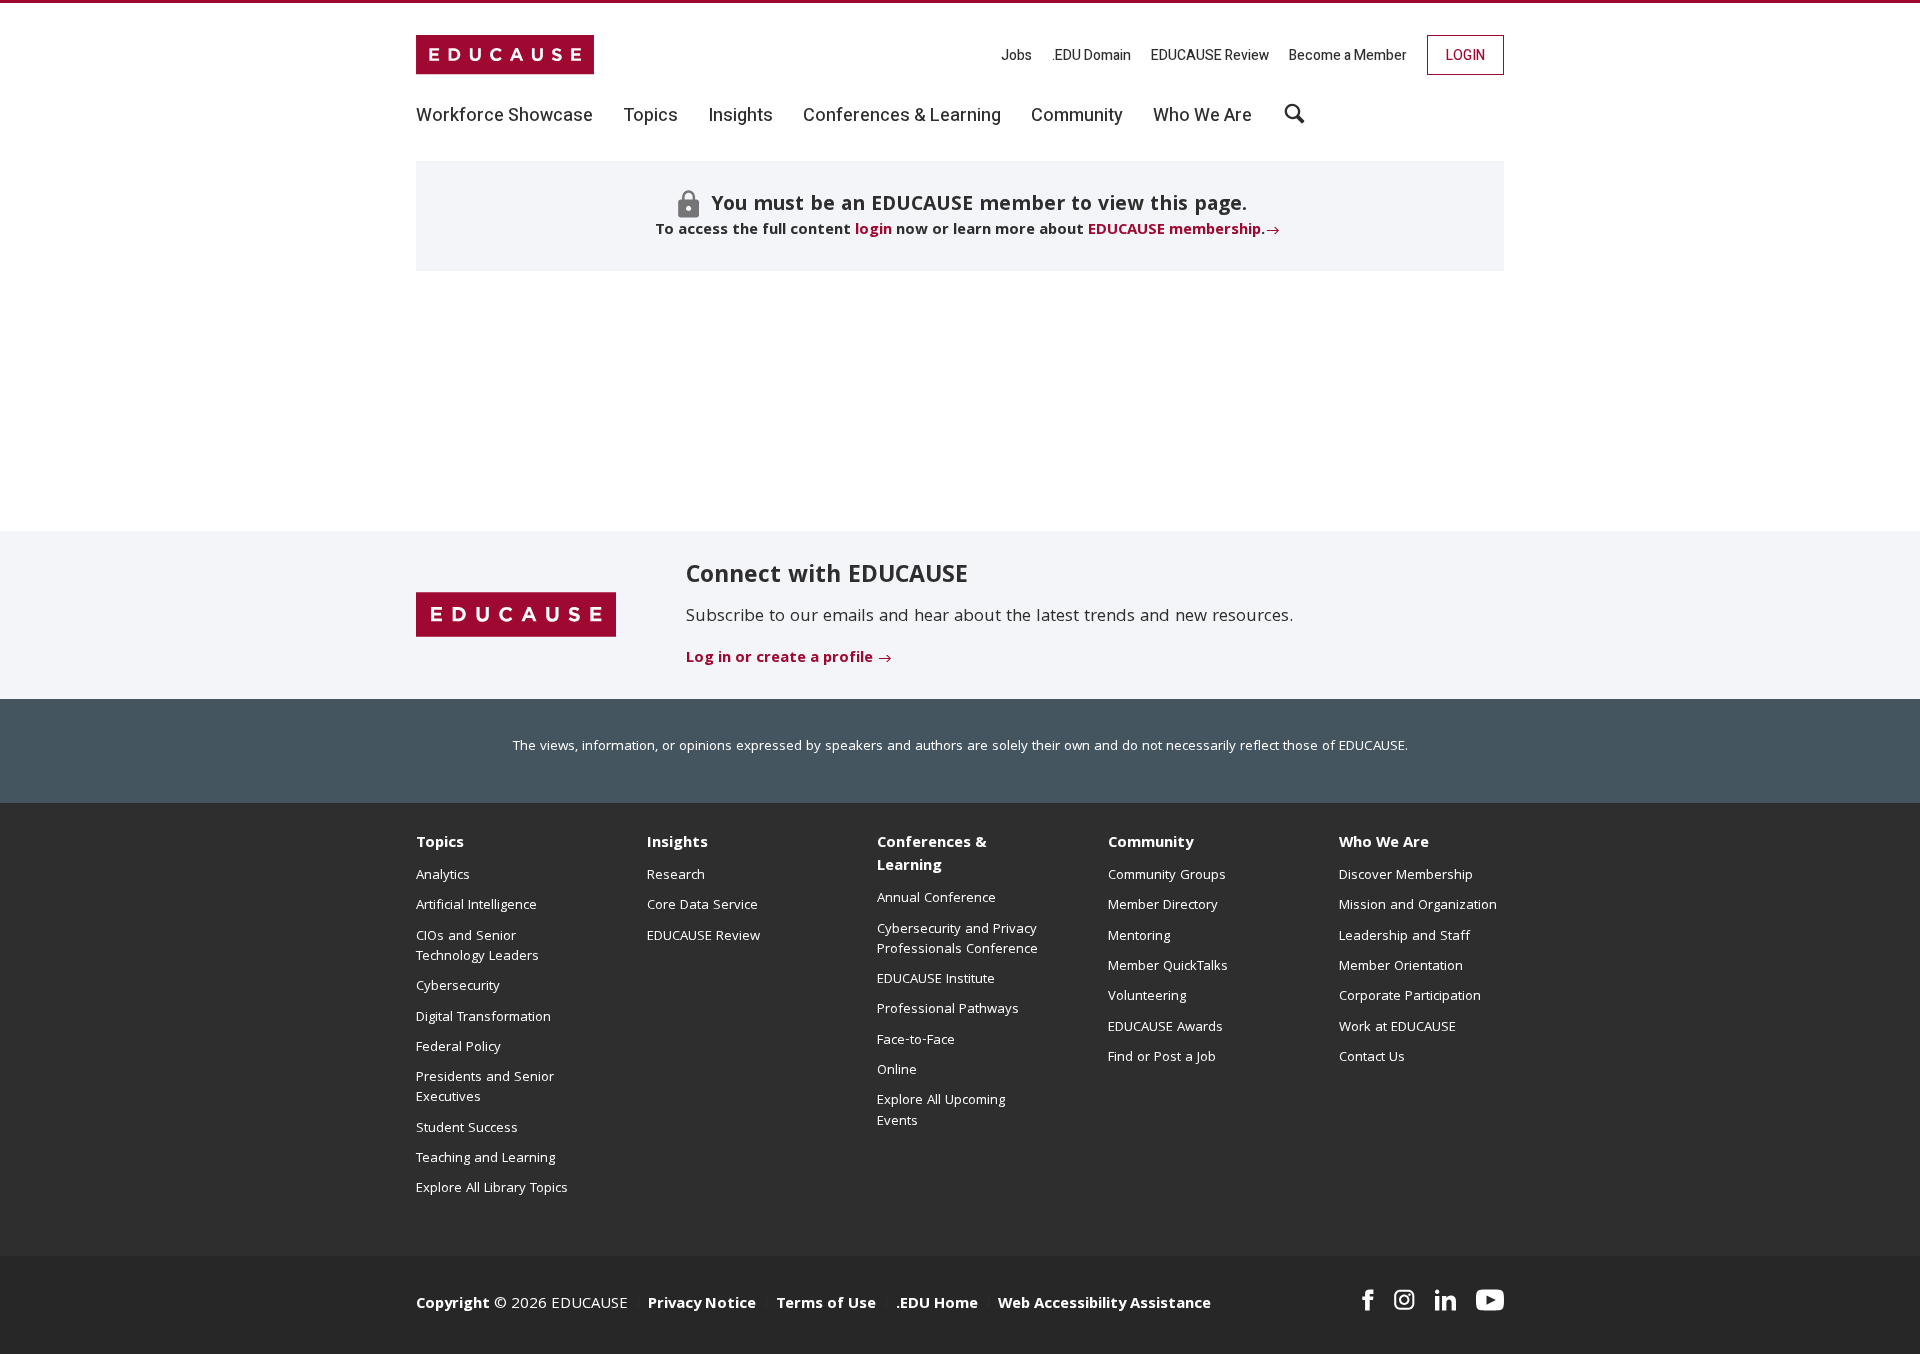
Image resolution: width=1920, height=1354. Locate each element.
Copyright (453, 1305)
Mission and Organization (1418, 906)
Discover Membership (1406, 876)
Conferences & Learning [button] (902, 116)
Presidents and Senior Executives (485, 1088)
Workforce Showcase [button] (504, 116)
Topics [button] (650, 116)
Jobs (1016, 55)
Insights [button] (740, 116)
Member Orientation (1401, 967)
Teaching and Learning (485, 1159)
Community (1150, 844)
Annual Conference (936, 899)
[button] (1294, 121)
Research (676, 876)
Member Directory (1163, 906)
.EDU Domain (1091, 55)
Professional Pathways (948, 1010)
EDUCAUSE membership (1174, 231)
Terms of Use (826, 1305)
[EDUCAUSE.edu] (505, 55)
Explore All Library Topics (492, 1189)
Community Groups (1167, 876)
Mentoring (1139, 937)
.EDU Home (937, 1305)
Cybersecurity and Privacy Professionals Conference (957, 940)
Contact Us (1372, 1058)
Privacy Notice (702, 1305)
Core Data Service (702, 906)
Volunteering (1147, 997)
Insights (677, 844)
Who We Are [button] (1202, 116)
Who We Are (1384, 844)
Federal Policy (458, 1048)
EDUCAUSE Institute (936, 980)
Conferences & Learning (932, 855)
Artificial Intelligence (476, 906)
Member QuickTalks (1168, 967)
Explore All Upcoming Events (941, 1111)
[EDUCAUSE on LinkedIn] (1446, 1300)
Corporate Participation (1410, 997)
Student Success (467, 1129)
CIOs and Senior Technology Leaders (477, 947)
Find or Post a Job (1162, 1058)
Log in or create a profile (779, 659)
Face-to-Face (916, 1041)
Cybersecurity (458, 987)
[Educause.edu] (516, 616)
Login (1465, 55)
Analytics (443, 876)
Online (897, 1071)
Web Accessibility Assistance (1104, 1305)
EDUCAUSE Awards (1165, 1028)
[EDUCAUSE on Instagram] (1404, 1300)
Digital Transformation (483, 1018)
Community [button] (1077, 116)
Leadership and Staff (1404, 937)
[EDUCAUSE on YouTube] (1490, 1300)
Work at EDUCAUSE (1397, 1028)
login (873, 231)
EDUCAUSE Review (1210, 55)
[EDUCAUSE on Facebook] (1367, 1300)
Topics (440, 844)
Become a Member (1348, 55)
